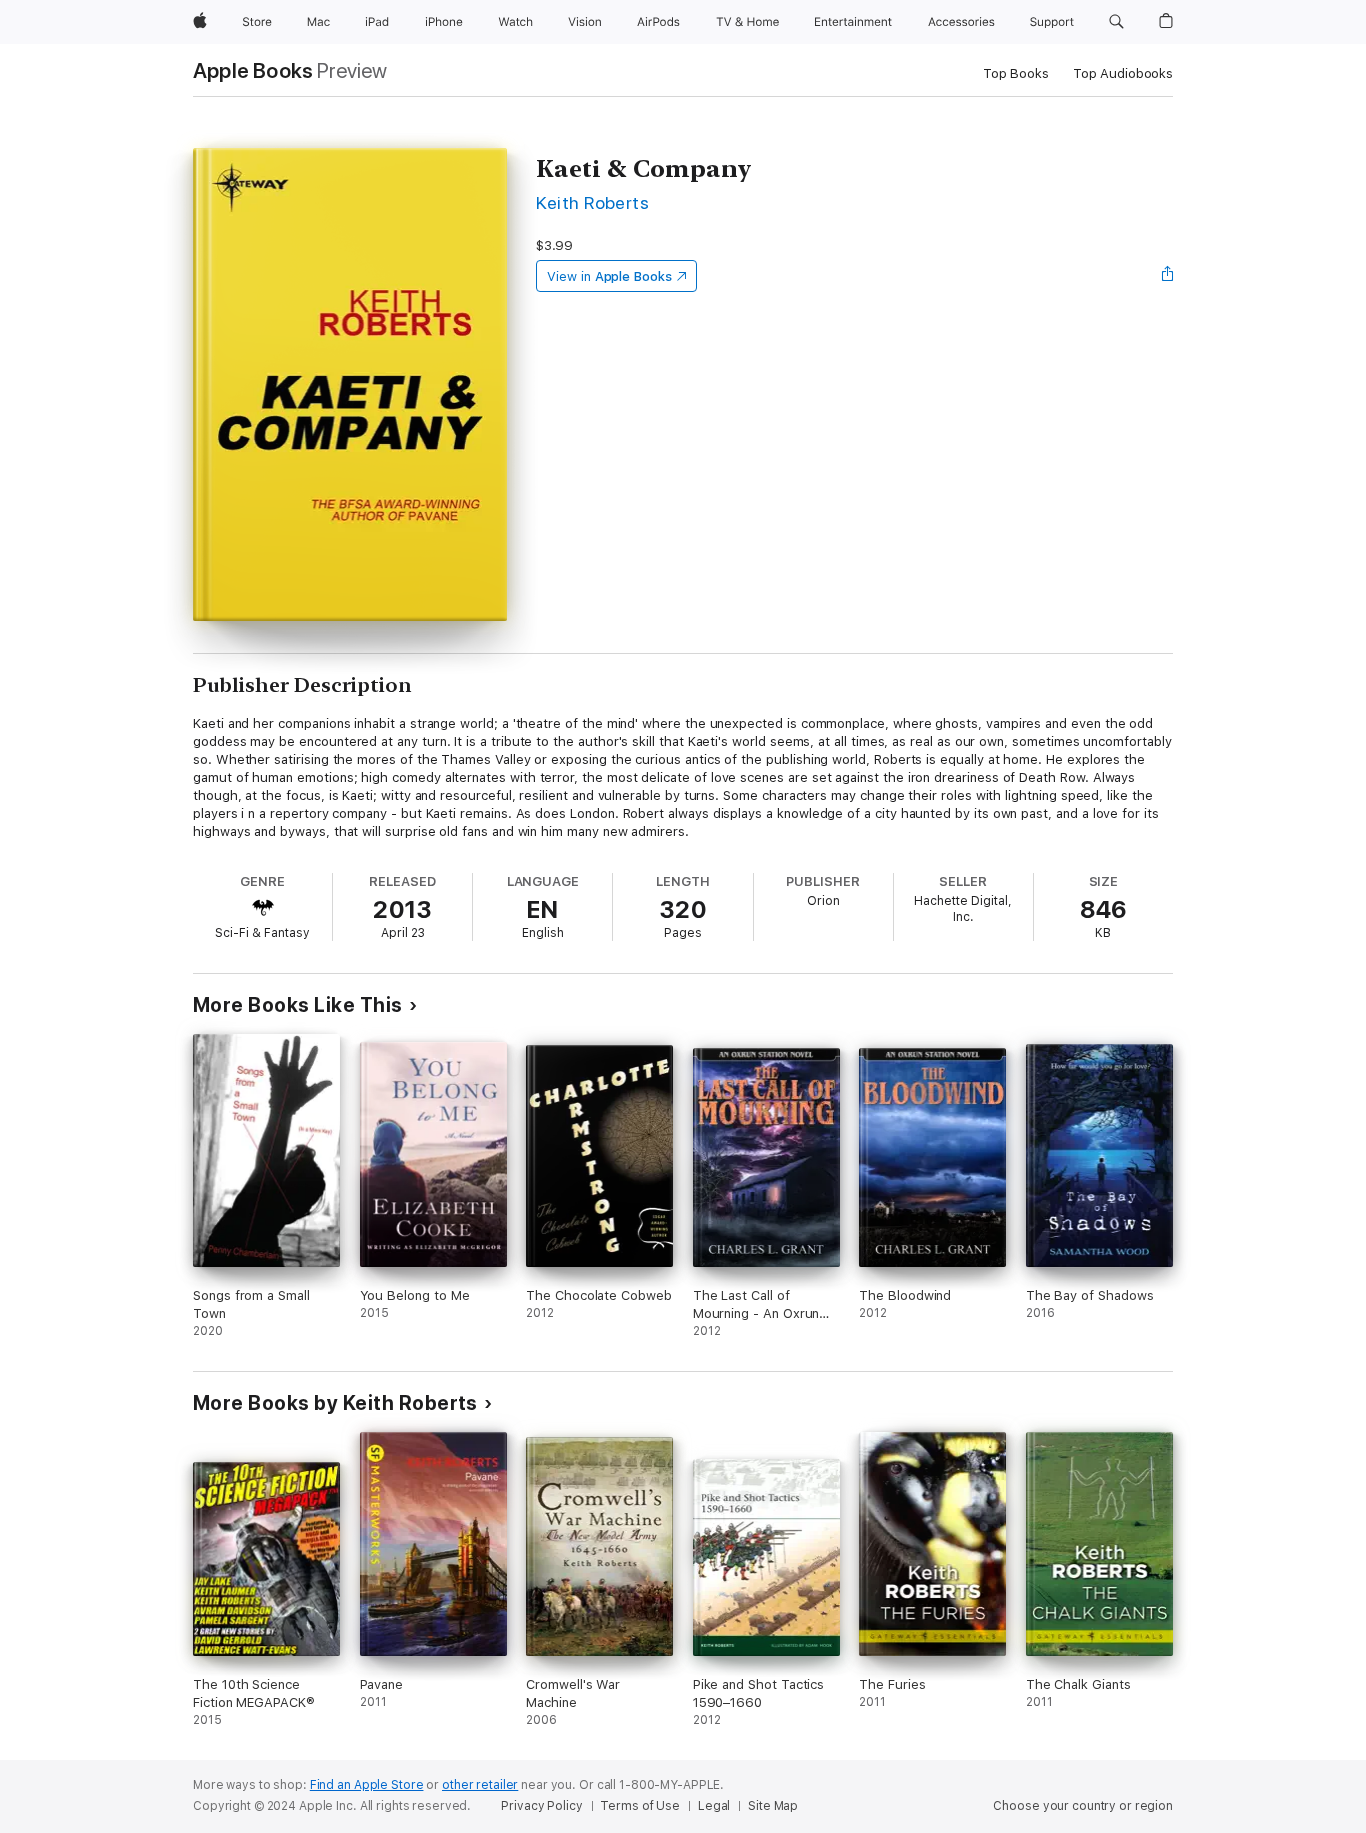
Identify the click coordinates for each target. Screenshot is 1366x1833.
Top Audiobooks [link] (1123, 73)
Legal (714, 1806)
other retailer (480, 1785)
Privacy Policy (541, 1806)
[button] (1116, 22)
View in (609, 276)
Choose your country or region (1083, 1806)
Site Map (773, 1806)
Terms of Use (640, 1806)
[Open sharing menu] (1168, 276)
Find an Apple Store (367, 1785)
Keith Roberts (592, 202)
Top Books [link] (1016, 73)
